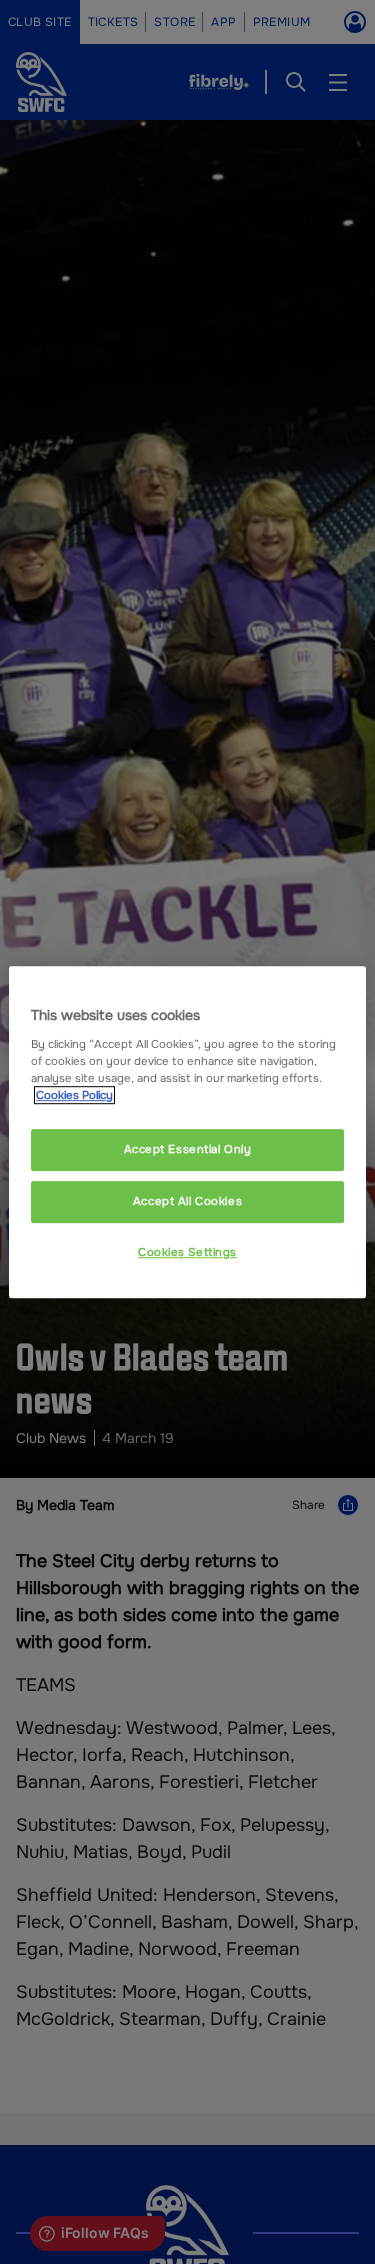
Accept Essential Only (188, 1149)
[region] (187, 1132)
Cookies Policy (74, 1095)
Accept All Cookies (187, 1201)
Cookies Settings (187, 1252)
